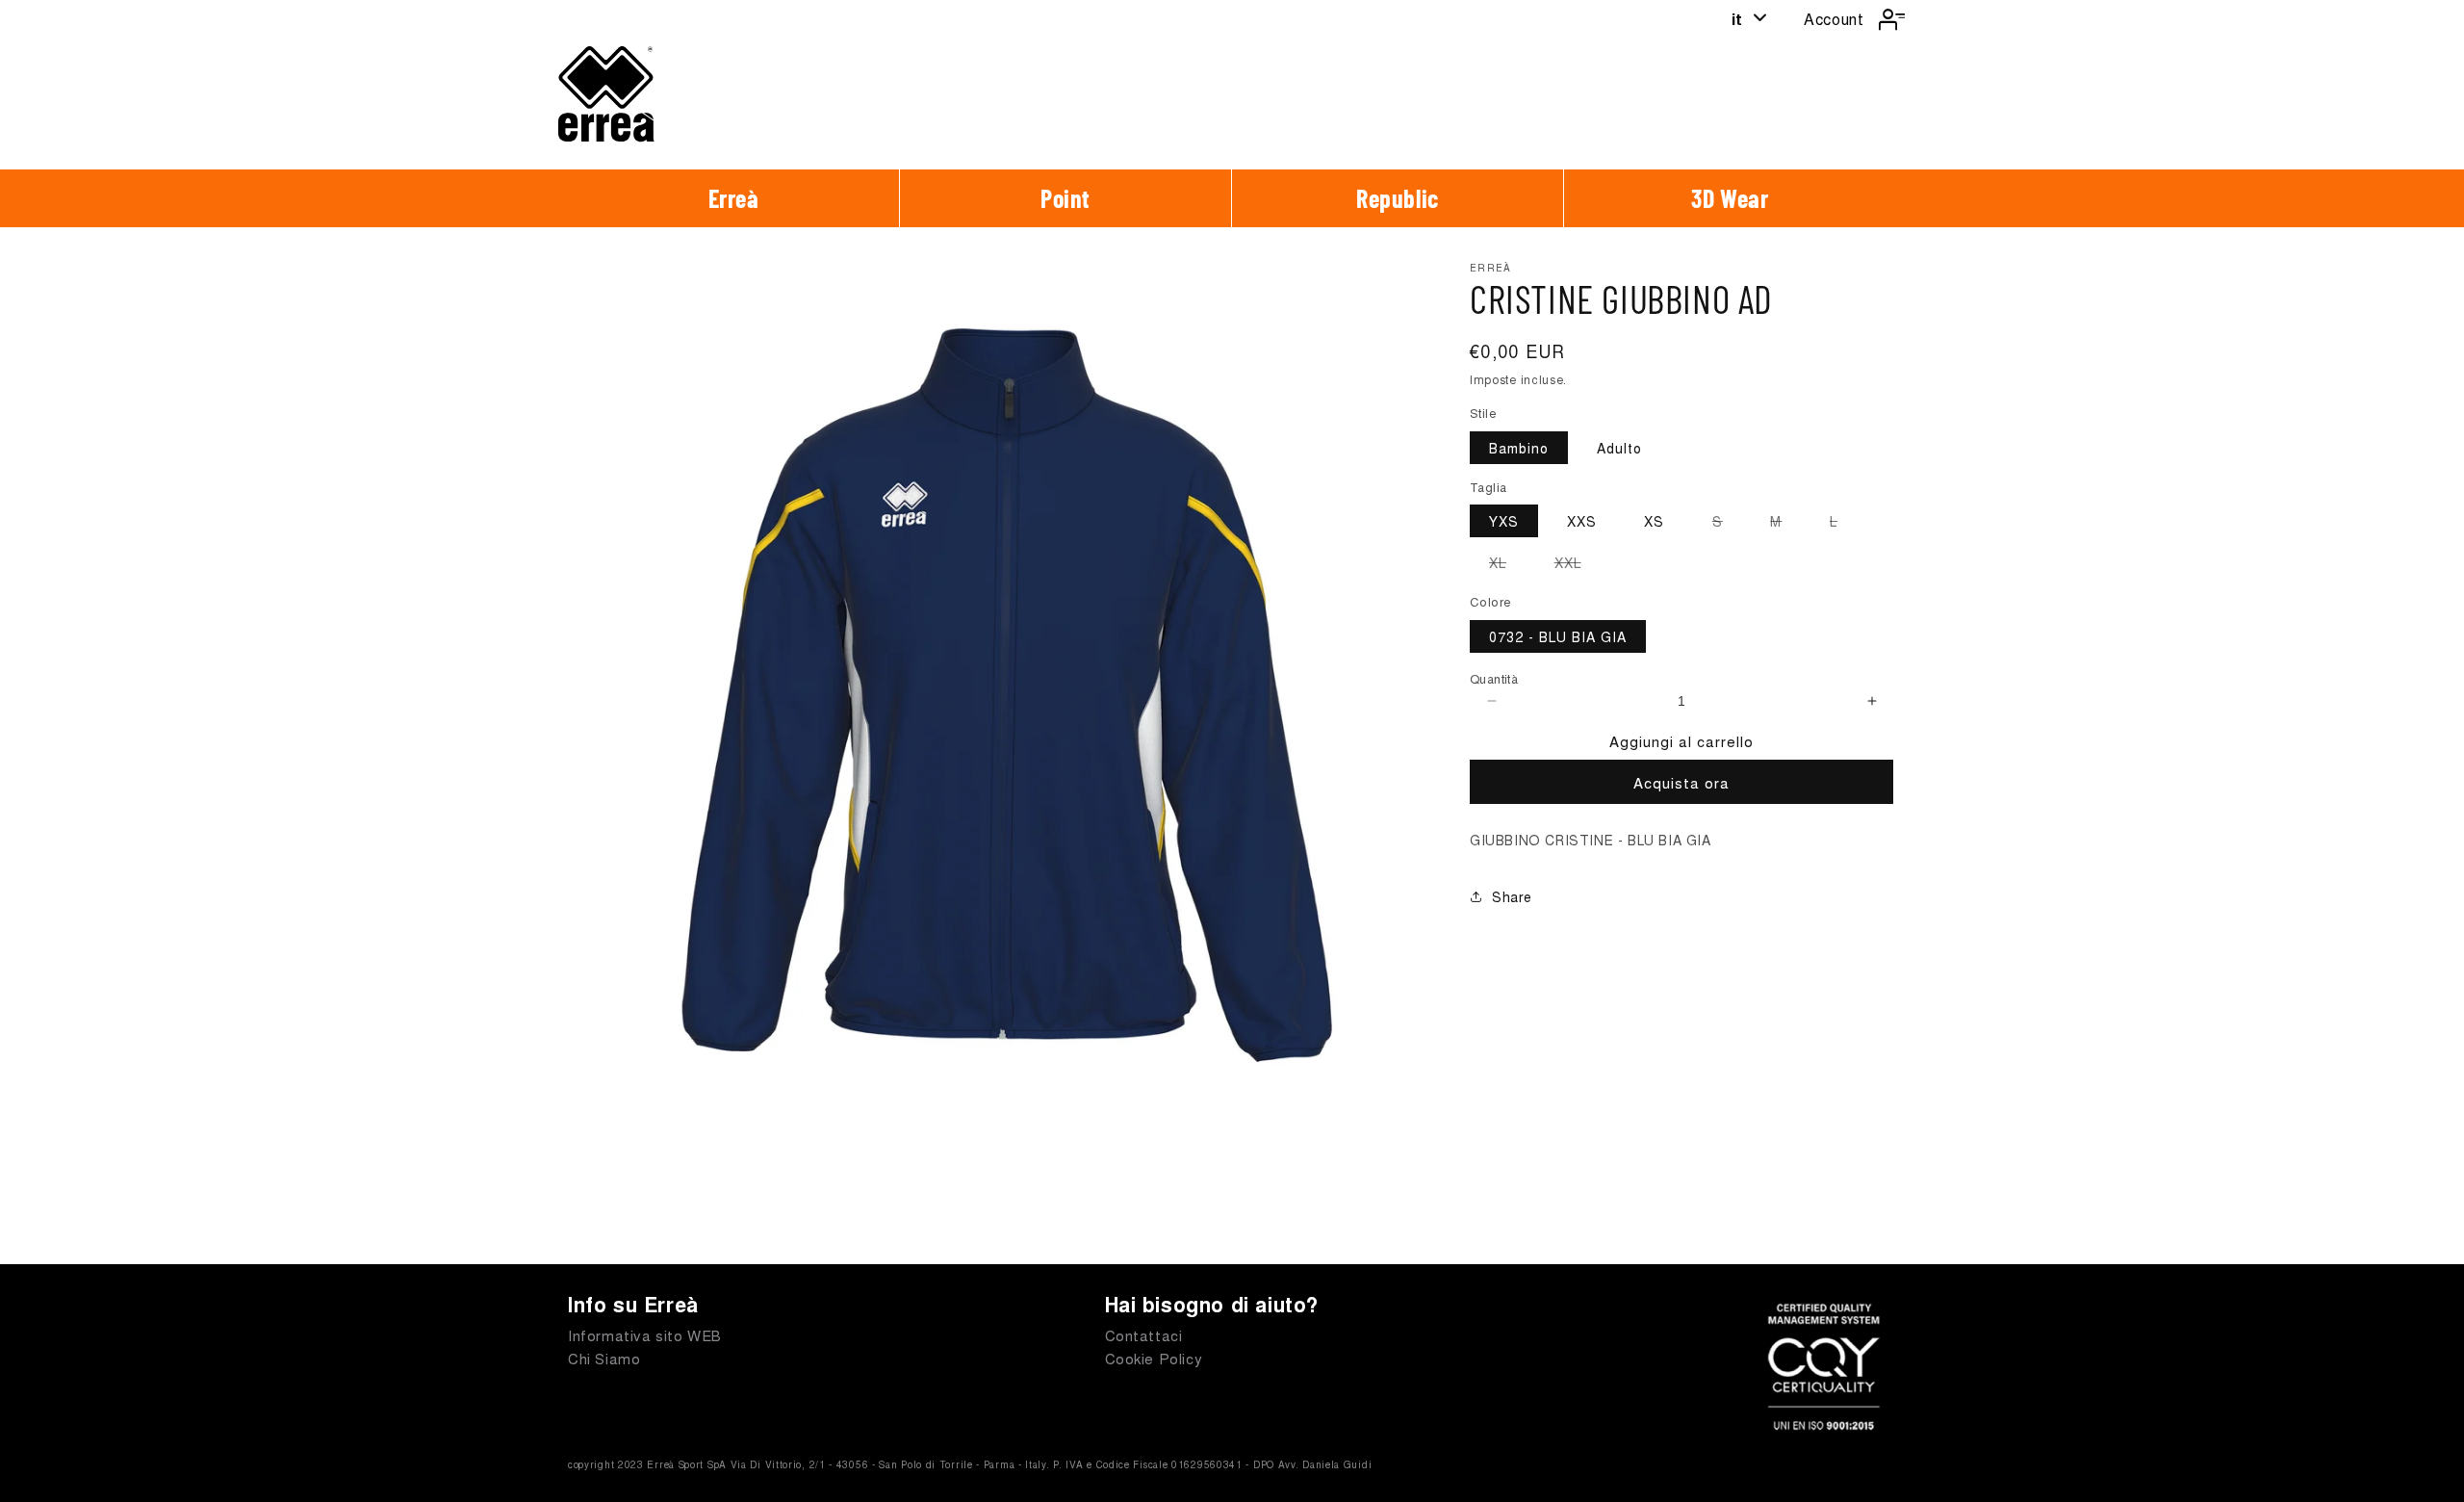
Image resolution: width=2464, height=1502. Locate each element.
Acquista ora (1681, 782)
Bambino (1519, 448)
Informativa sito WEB (645, 1335)
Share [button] (1512, 896)
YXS (1504, 521)
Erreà (734, 198)
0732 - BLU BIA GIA (1558, 636)
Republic (1398, 198)
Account (1834, 19)
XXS (1582, 521)
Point (1065, 198)
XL (1507, 565)
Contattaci (1144, 1335)
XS (1654, 521)
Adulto (1619, 448)
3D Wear (1730, 198)
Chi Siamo (604, 1358)
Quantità (1494, 678)
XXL (1578, 565)
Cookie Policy (1154, 1358)
